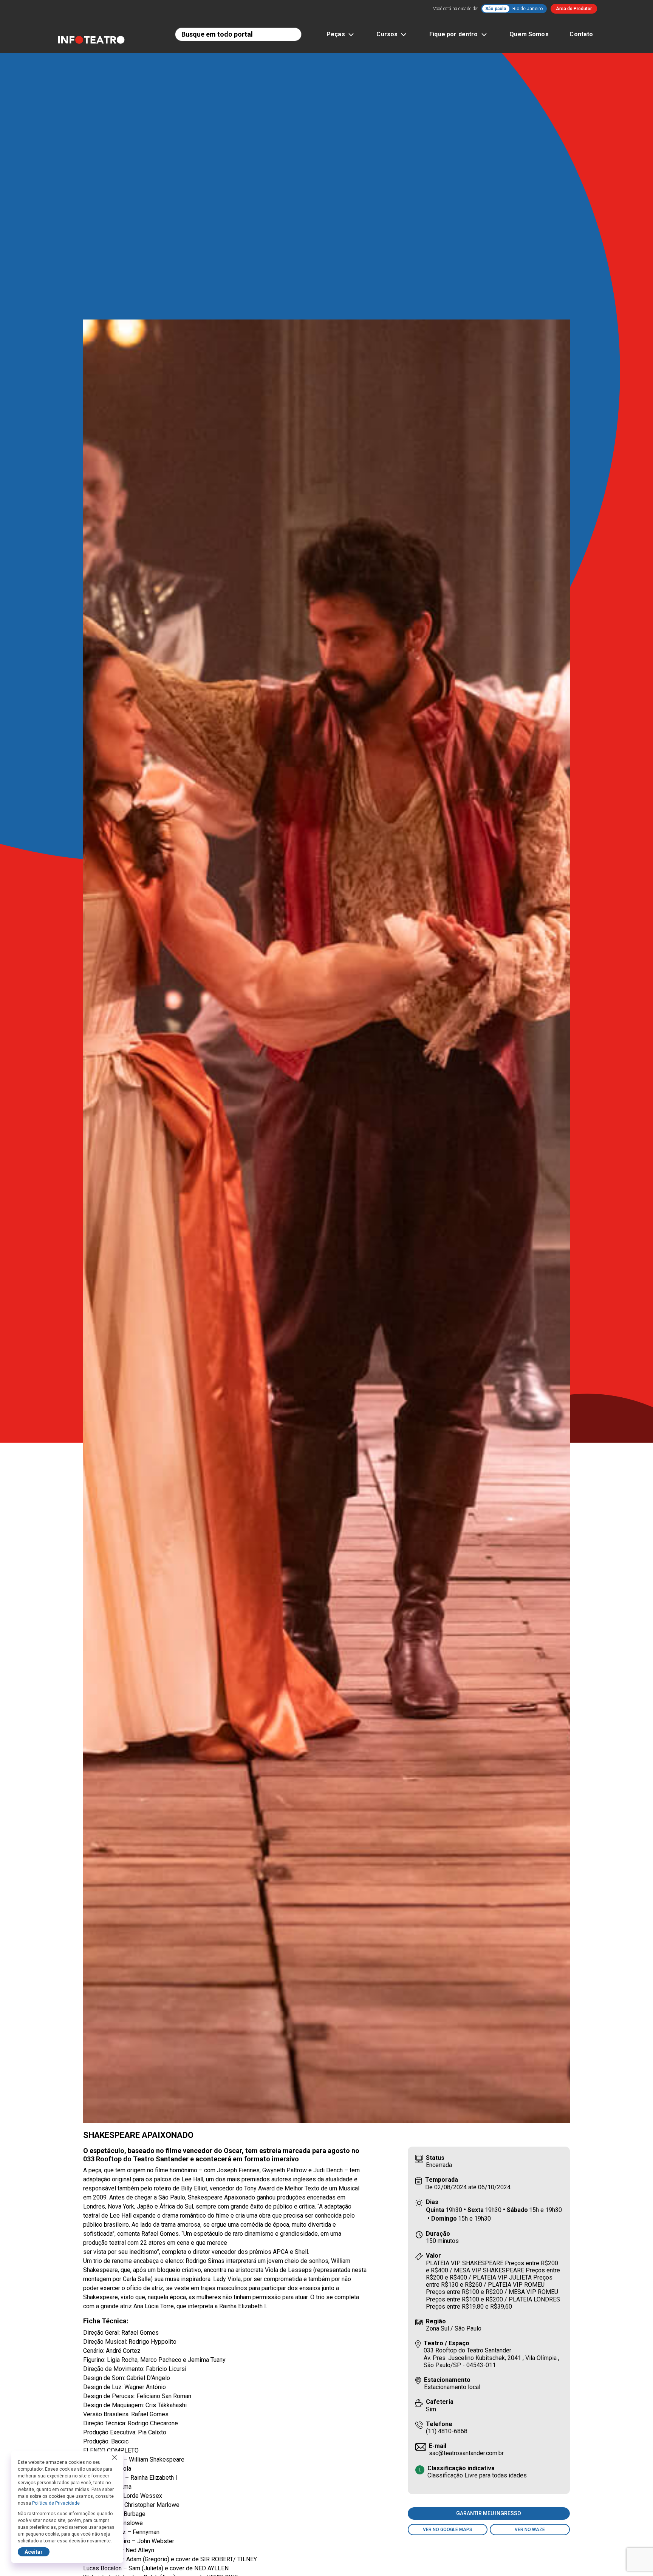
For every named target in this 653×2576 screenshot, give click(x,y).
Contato (581, 34)
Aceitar (34, 2552)
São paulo (496, 9)
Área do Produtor (574, 9)
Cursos (387, 34)
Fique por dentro (453, 34)
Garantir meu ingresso (489, 2513)
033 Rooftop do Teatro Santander (467, 2350)
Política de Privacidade (56, 2503)
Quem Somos (529, 34)
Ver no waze (530, 2530)
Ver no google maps (448, 2530)
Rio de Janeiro (528, 9)
